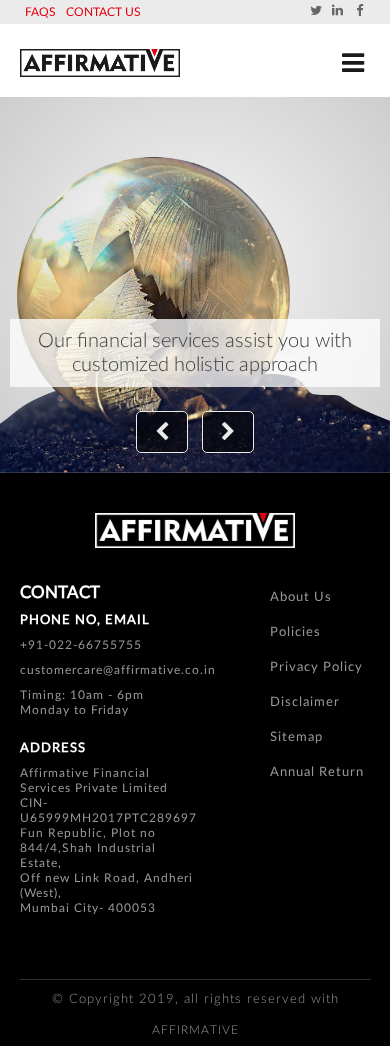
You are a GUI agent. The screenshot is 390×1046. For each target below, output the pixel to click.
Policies (295, 632)
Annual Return (317, 772)
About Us (301, 597)
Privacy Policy (316, 667)
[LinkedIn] (338, 11)
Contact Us (103, 12)
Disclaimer (305, 702)
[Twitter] (316, 11)
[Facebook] (360, 11)
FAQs (40, 12)
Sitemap (296, 737)
